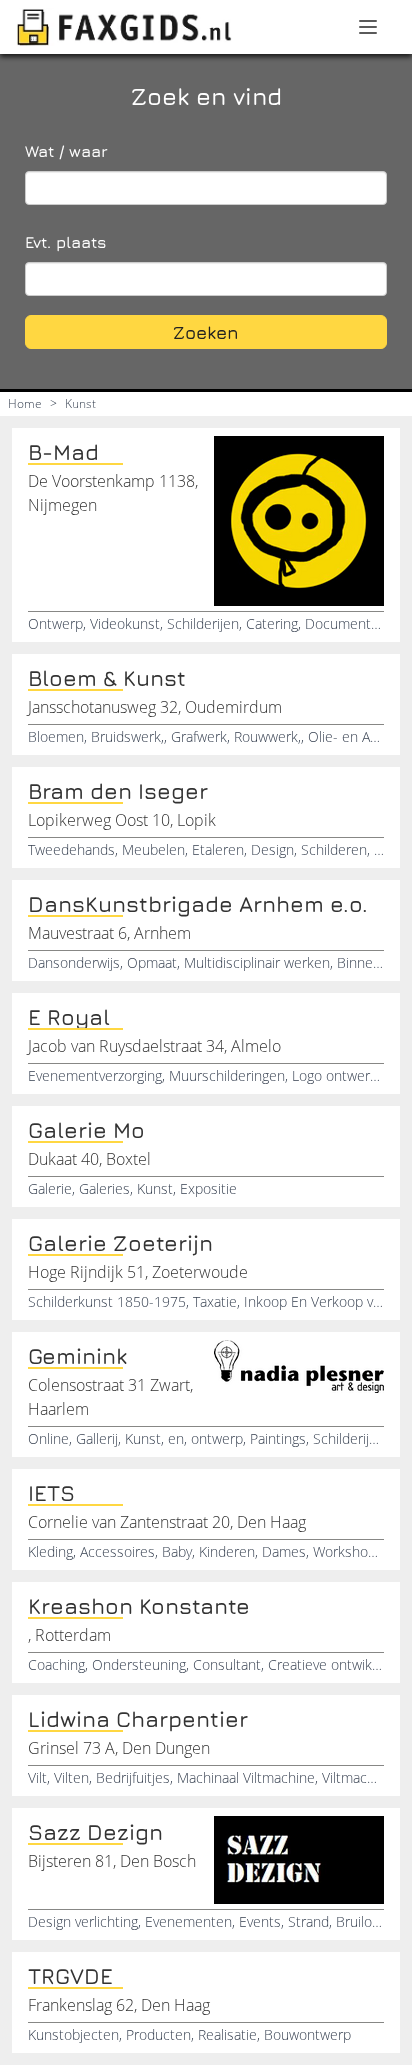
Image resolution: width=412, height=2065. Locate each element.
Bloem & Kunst (107, 678)
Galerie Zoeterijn (120, 1243)
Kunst (80, 403)
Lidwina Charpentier (138, 1719)
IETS (51, 1493)
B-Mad (63, 452)
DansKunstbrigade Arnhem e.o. (198, 904)
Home (25, 403)
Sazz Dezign (95, 1832)
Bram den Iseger (118, 791)
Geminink (77, 1356)
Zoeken (206, 332)
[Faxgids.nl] (124, 27)
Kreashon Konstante (139, 1606)
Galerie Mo (86, 1130)
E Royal (69, 1017)
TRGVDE (70, 1976)
